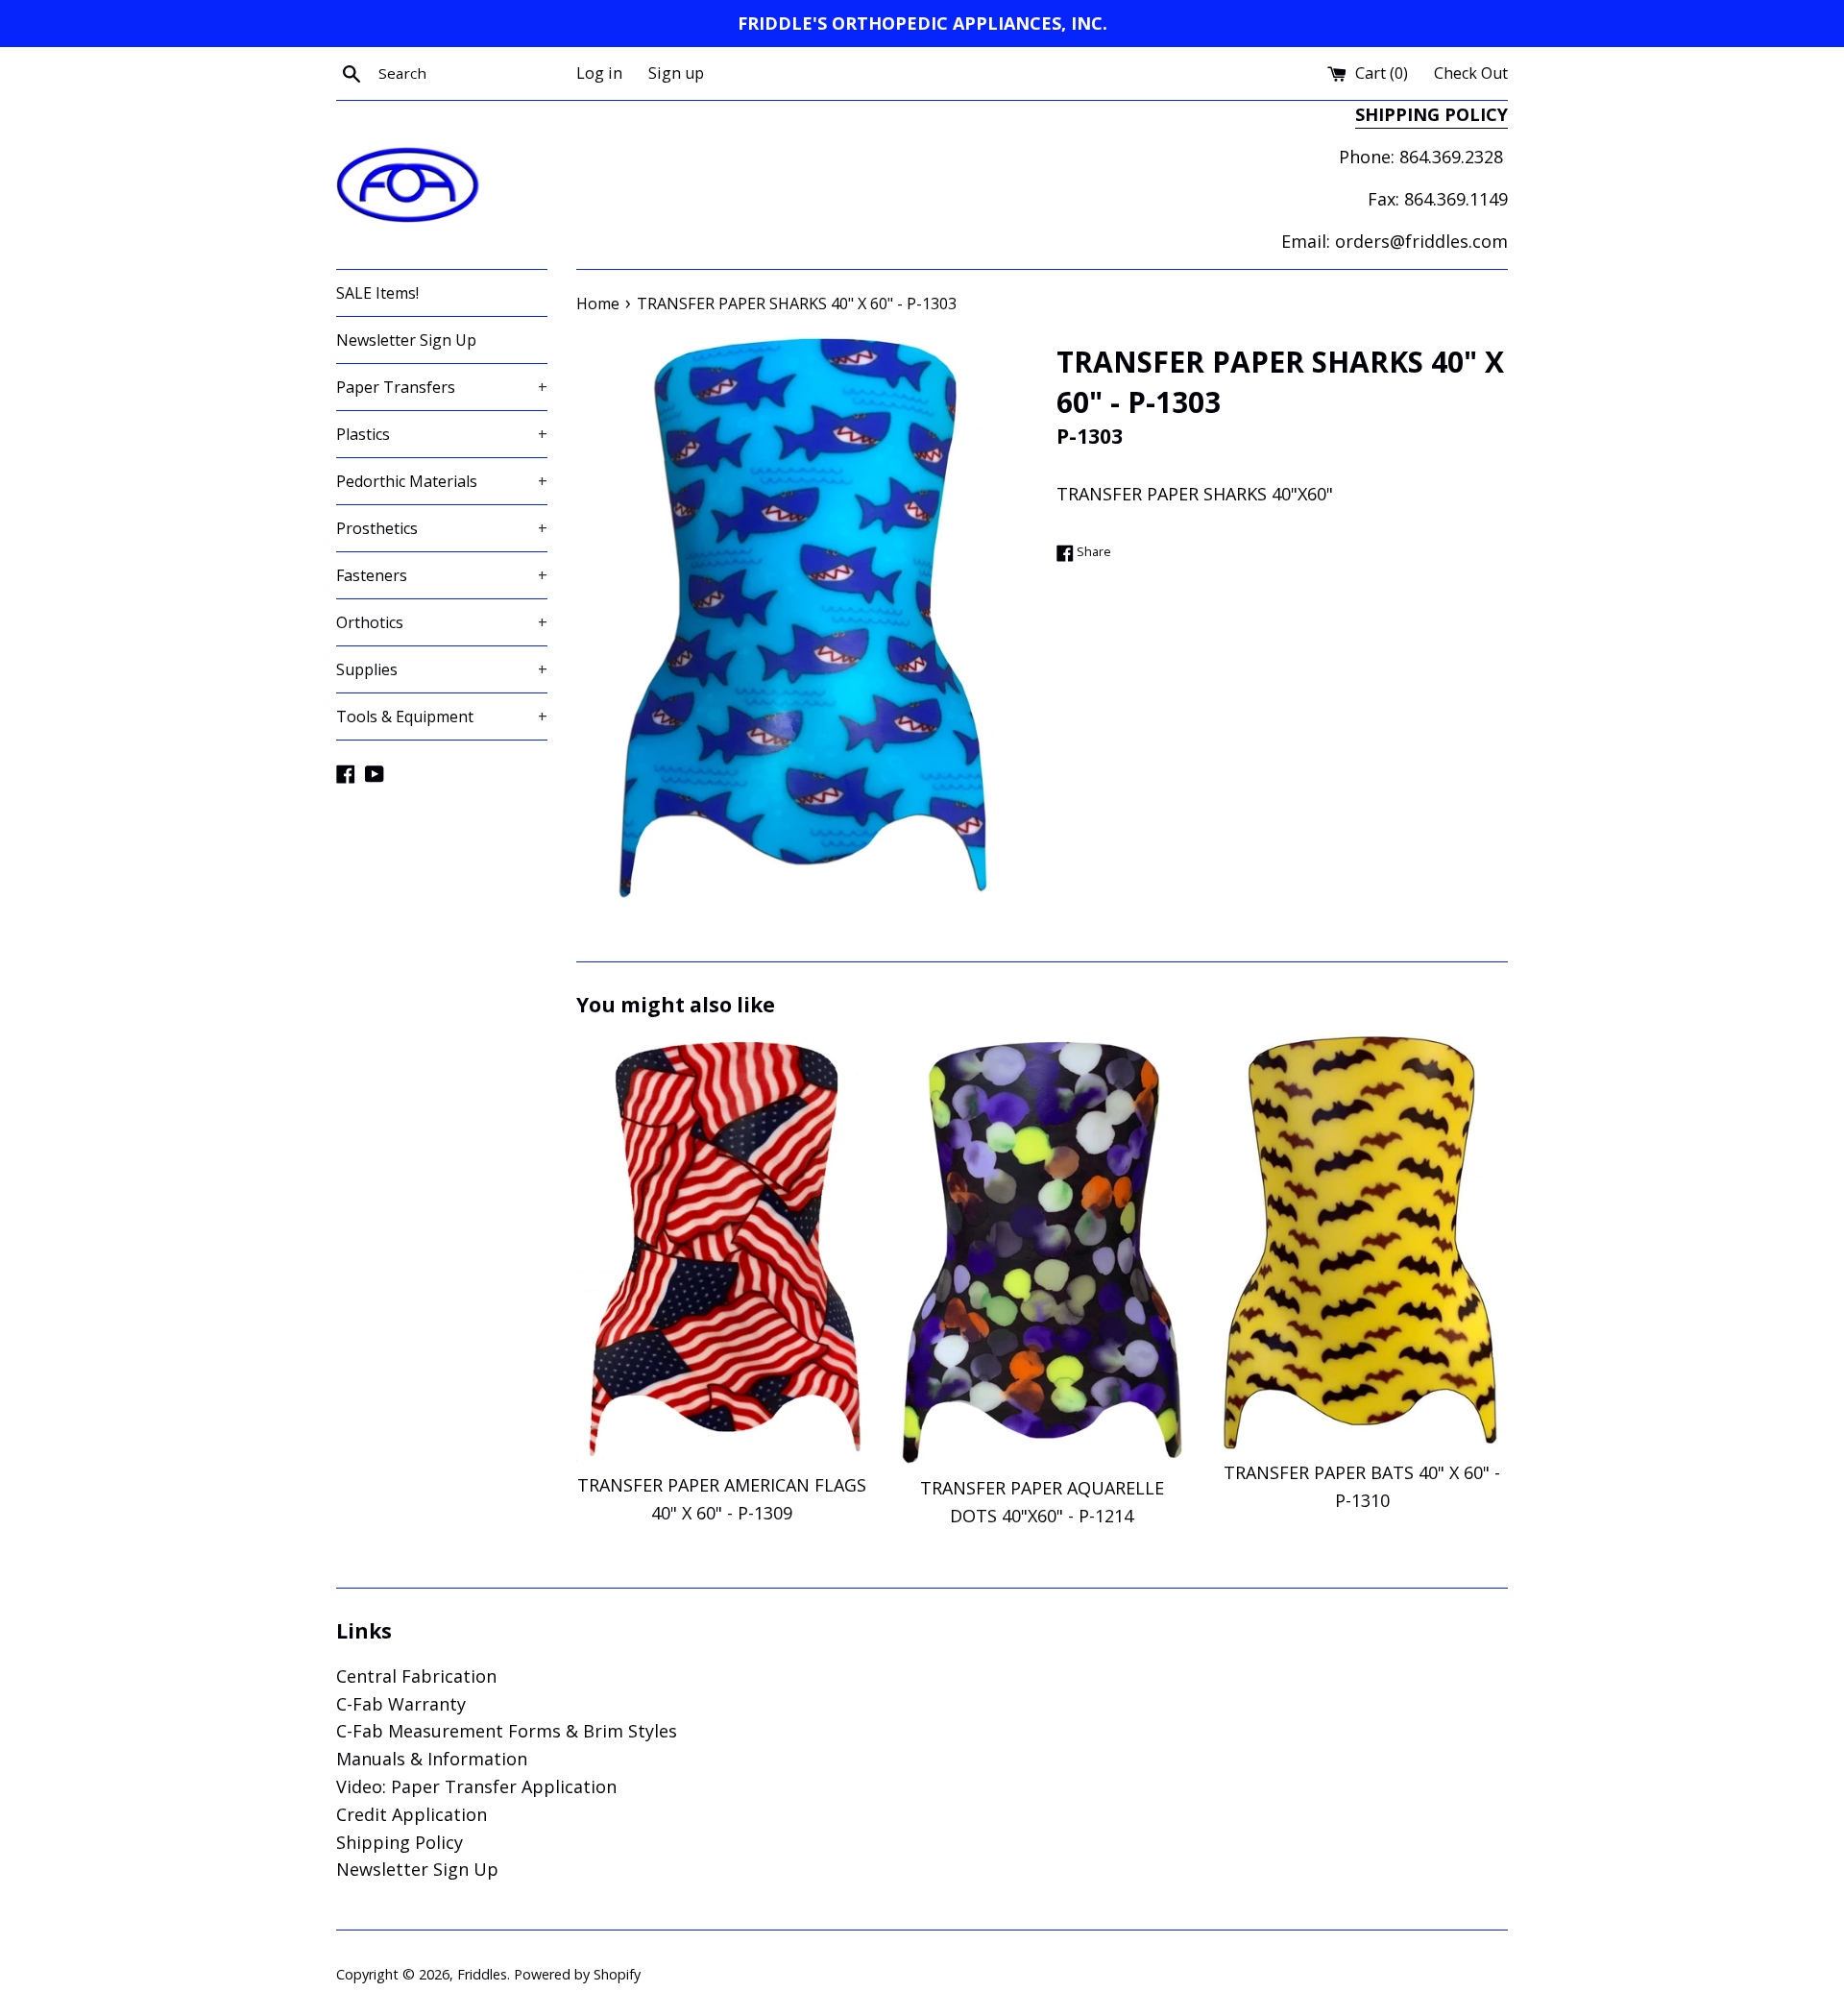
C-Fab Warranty (401, 1704)
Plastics (442, 434)
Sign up (676, 73)
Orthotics (442, 622)
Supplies (442, 669)
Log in (599, 73)
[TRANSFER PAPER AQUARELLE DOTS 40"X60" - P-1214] (1042, 1251)
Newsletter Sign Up (406, 340)
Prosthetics (442, 528)
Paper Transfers (442, 387)
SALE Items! (377, 293)
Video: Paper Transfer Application (476, 1786)
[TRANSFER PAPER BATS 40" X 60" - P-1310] (1362, 1243)
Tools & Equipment (442, 717)
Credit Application (412, 1814)
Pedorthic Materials (442, 481)
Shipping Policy (400, 1842)
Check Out (1471, 73)
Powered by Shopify (577, 1974)
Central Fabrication (416, 1676)
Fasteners (442, 575)
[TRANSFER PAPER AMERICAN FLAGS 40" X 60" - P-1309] (722, 1249)
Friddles (482, 1974)
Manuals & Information (432, 1759)
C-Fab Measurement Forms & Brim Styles (507, 1731)
